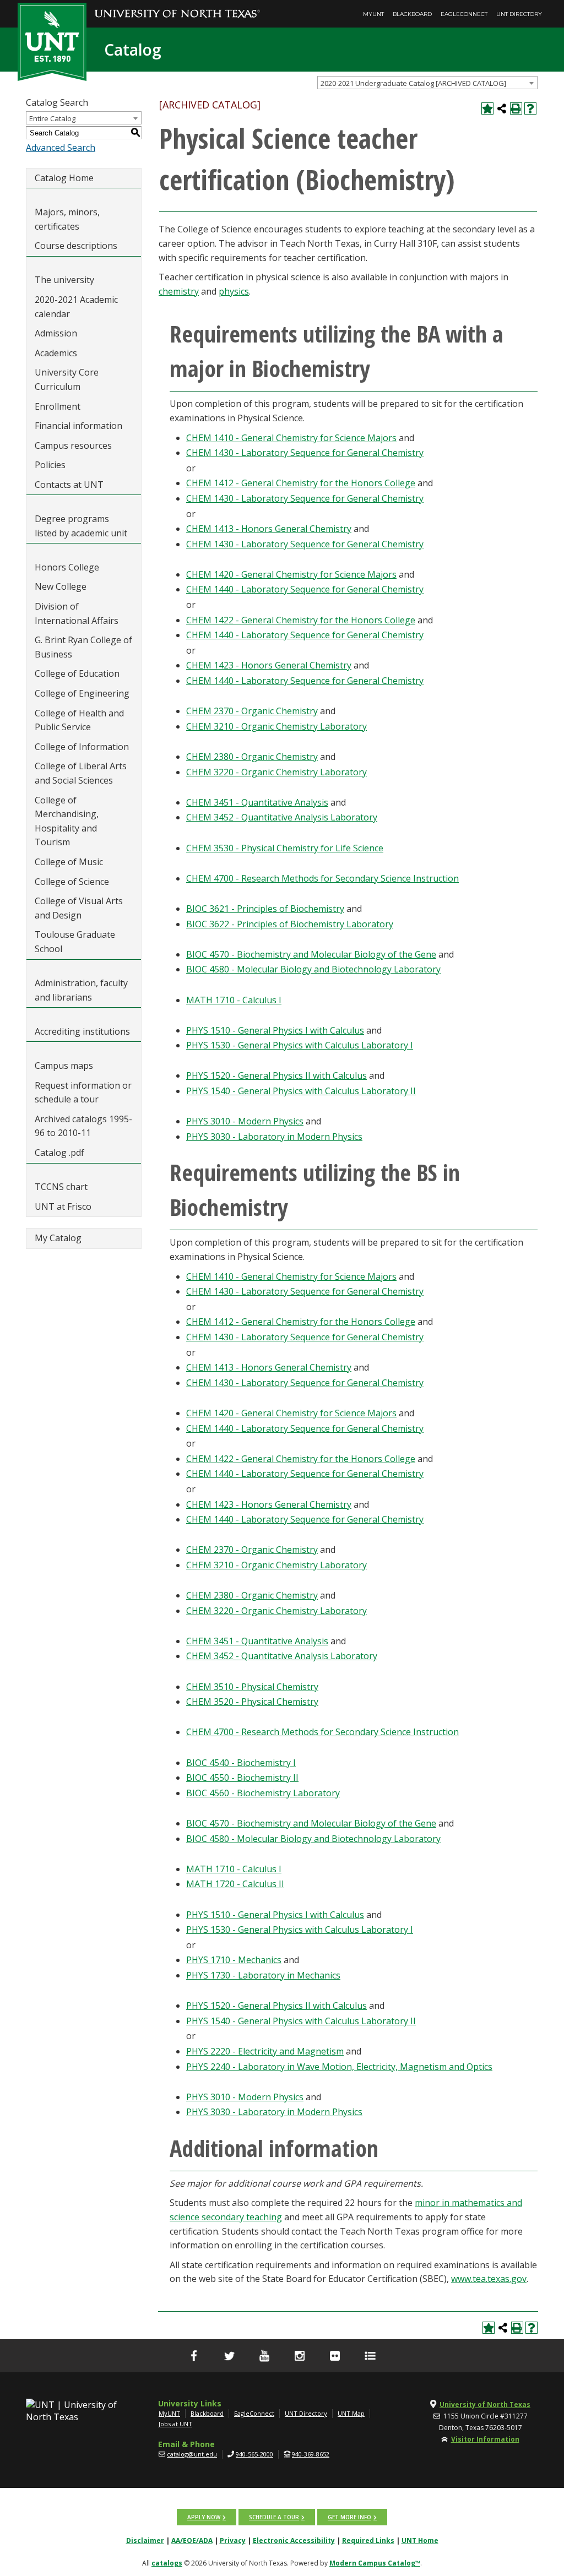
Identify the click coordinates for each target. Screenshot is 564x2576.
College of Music (69, 862)
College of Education (77, 673)
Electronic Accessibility (294, 2540)
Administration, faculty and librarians (81, 990)
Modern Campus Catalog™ (375, 2563)
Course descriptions (76, 246)
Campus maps (64, 1066)
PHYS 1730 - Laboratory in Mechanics (263, 1975)
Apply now (204, 2517)
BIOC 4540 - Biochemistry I (241, 1763)
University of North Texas (485, 2404)
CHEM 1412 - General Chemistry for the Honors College (301, 483)
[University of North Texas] (177, 6)
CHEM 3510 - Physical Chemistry (252, 1687)
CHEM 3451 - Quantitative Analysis (257, 802)
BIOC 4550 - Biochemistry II (242, 1778)
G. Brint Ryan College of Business (83, 647)
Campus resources (73, 445)
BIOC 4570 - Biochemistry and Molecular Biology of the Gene (311, 954)
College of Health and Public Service (79, 720)
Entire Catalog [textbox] (52, 118)
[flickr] (335, 2356)
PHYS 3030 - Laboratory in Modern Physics (274, 1137)
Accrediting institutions (82, 1031)
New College (61, 586)
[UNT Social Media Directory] (370, 2356)
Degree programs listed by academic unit (81, 526)
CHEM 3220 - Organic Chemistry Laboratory (276, 772)
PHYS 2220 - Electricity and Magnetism (265, 2051)
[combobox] (427, 83)
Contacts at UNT (69, 485)
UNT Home (420, 2540)
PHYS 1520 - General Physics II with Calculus (276, 1075)
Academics (56, 353)
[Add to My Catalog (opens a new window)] (487, 108)
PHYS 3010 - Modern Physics (245, 1121)
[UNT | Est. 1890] (52, 41)
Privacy (233, 2540)
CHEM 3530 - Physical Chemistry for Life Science (285, 848)
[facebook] (194, 2356)
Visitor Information (485, 2439)
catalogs (167, 2563)
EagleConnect (464, 14)
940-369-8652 (311, 2454)
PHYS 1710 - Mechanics (234, 1960)
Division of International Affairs (77, 613)
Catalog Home (64, 178)
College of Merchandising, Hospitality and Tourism (67, 821)
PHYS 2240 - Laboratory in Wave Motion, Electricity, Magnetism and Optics (339, 2067)
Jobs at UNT (175, 2424)
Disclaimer (145, 2540)
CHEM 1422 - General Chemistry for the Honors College (301, 620)
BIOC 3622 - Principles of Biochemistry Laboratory (290, 924)
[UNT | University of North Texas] (72, 2411)
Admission (56, 333)
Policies (50, 465)
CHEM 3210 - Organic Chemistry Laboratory (276, 726)
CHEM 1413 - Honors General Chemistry (269, 529)
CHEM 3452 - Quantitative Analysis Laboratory (282, 817)
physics (234, 291)
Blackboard (412, 14)
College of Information (82, 747)
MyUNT (373, 14)
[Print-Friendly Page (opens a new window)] (516, 108)
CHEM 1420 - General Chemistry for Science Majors (291, 574)
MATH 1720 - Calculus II (235, 1884)
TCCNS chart (61, 1187)
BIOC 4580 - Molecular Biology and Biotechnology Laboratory (313, 969)
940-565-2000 (254, 2454)
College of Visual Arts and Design (79, 908)
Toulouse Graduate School (75, 942)
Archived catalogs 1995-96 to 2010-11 (83, 1126)
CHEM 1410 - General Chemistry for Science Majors (291, 438)
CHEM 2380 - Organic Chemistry (252, 757)
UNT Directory (519, 14)
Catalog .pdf (59, 1153)
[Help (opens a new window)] (530, 108)
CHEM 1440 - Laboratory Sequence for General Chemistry (305, 589)
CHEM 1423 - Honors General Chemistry (269, 665)
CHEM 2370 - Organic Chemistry (252, 711)
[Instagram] (300, 2356)
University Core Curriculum (67, 379)
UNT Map (351, 2413)
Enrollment (58, 406)
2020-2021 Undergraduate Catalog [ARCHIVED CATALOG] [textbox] (413, 83)
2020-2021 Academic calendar (76, 307)
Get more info (349, 2517)
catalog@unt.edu (192, 2454)
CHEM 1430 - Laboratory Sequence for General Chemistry (305, 453)
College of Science (72, 882)
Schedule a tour (274, 2517)
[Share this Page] (502, 108)
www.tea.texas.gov (489, 2279)
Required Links (368, 2540)
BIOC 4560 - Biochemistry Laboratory (263, 1793)
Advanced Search (61, 148)
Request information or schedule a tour (83, 1093)
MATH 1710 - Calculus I (234, 1000)
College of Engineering (82, 693)
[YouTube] (264, 2356)
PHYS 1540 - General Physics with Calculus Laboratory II (301, 1091)
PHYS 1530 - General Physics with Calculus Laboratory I (300, 1045)
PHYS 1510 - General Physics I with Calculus (275, 1030)
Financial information (78, 426)
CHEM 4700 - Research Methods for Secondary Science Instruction (322, 878)
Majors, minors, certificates (67, 219)
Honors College (67, 567)
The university (64, 280)
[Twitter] (229, 2356)
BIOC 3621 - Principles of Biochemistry (265, 909)
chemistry (179, 291)
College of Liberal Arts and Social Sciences (81, 773)
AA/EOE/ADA (192, 2540)
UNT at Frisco (63, 1207)
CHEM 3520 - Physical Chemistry (252, 1702)
